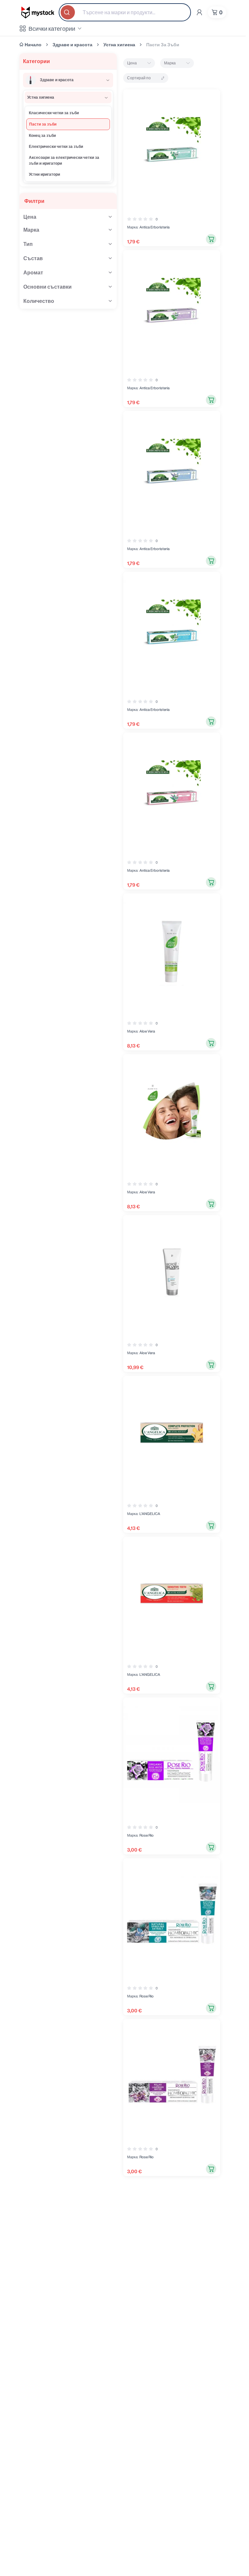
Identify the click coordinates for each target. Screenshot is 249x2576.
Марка (170, 63)
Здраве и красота (72, 45)
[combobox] (125, 12)
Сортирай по (139, 78)
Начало (33, 45)
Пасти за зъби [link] (163, 45)
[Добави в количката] (211, 239)
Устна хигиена (119, 45)
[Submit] (68, 12)
